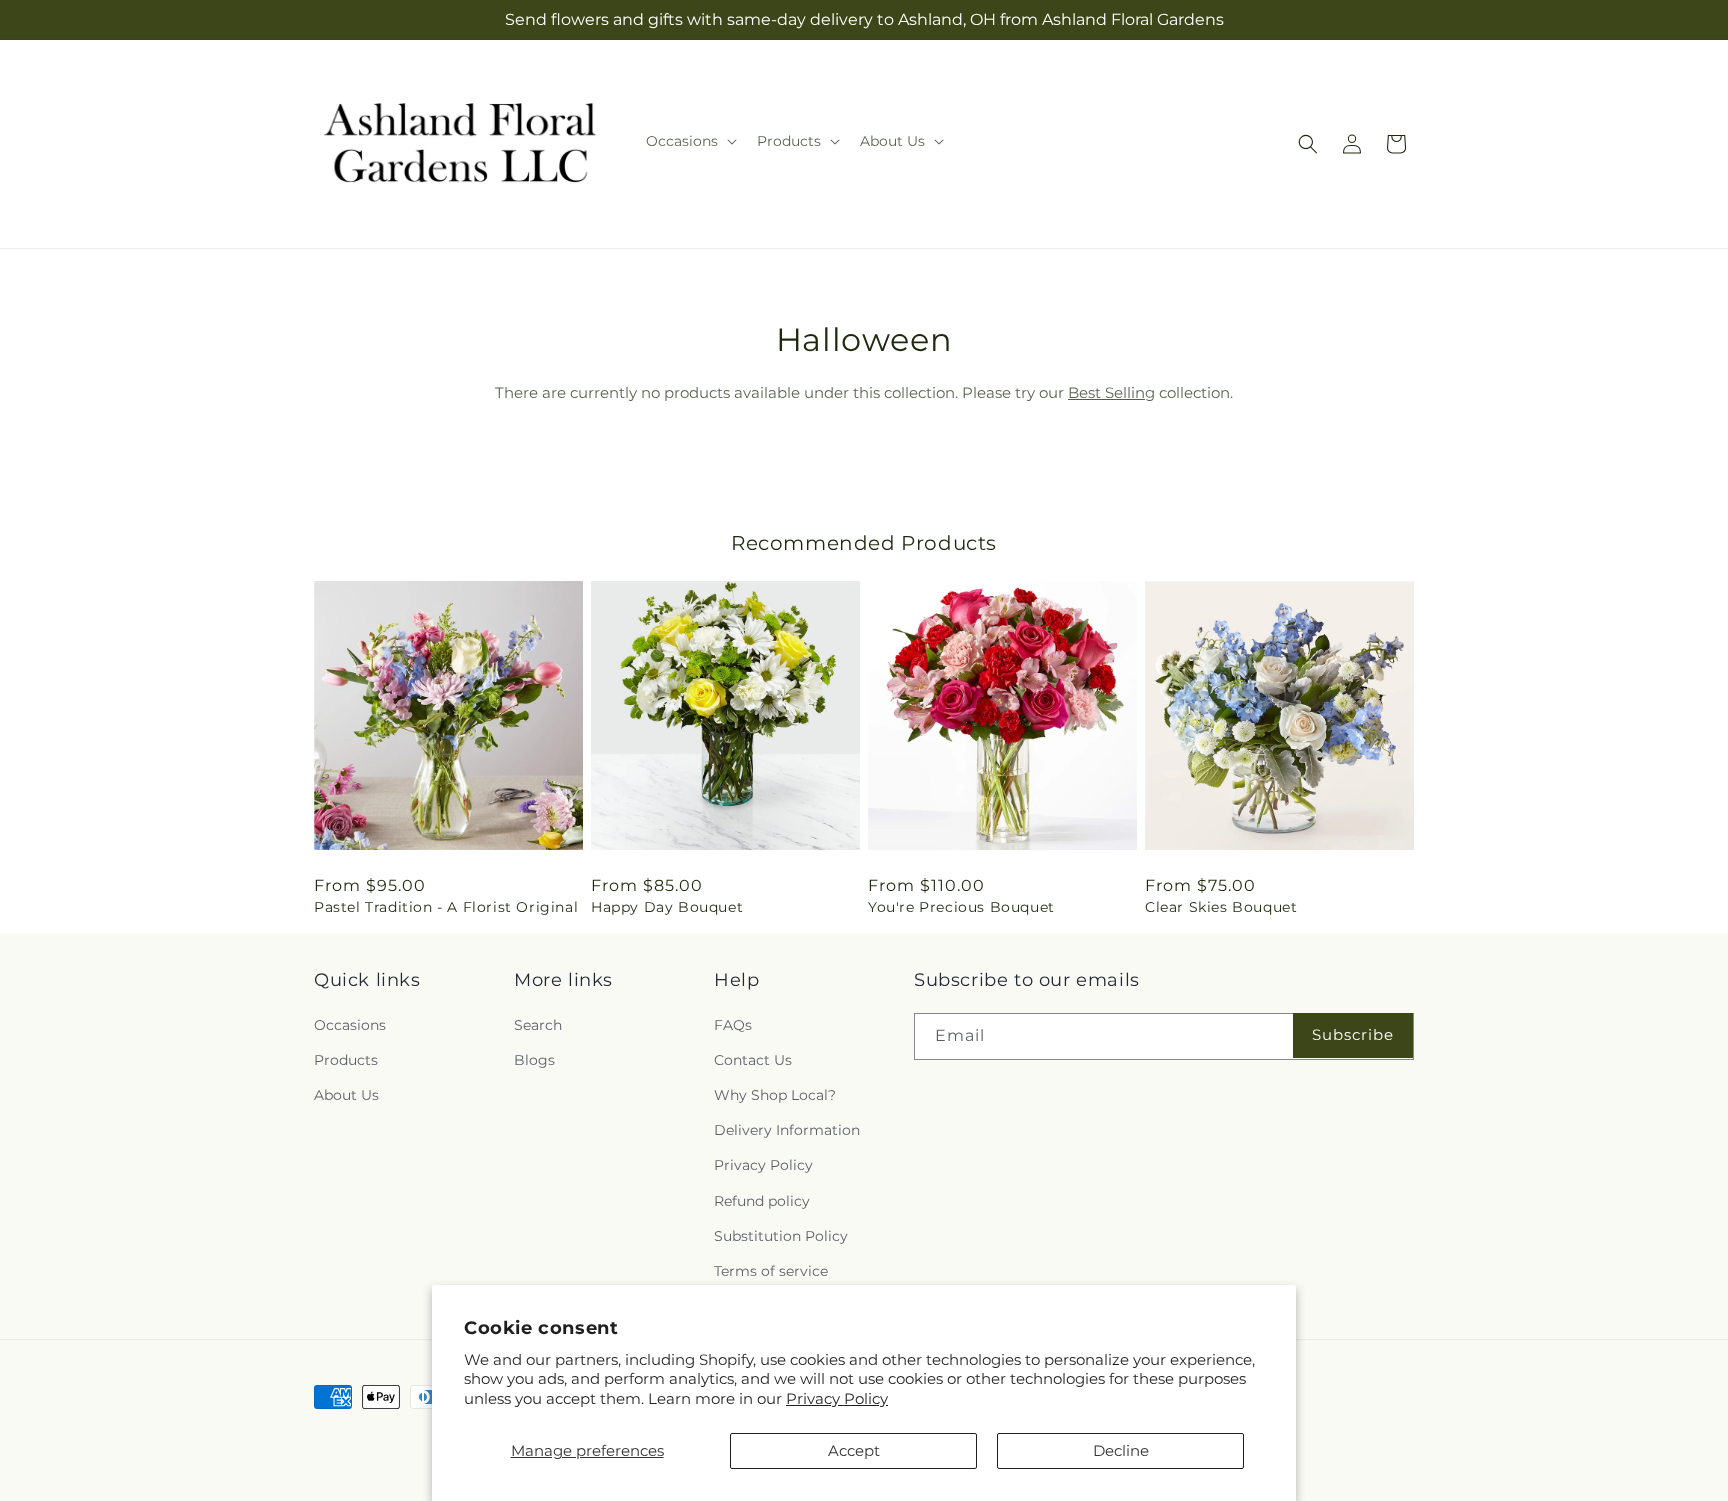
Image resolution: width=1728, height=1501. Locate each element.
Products (346, 1060)
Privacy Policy (837, 1398)
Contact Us (753, 1060)
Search (538, 1025)
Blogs (534, 1060)
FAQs (733, 1025)
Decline (1121, 1450)
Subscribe (1353, 1034)
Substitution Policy (781, 1236)
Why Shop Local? (775, 1095)
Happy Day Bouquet (667, 907)
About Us (346, 1095)
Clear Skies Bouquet (1221, 907)
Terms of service (771, 1271)
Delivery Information (787, 1130)
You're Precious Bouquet (961, 907)
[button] (689, 141)
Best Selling (1111, 392)
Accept (854, 1450)
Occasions (350, 1025)
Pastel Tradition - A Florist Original (446, 907)
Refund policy (762, 1201)
